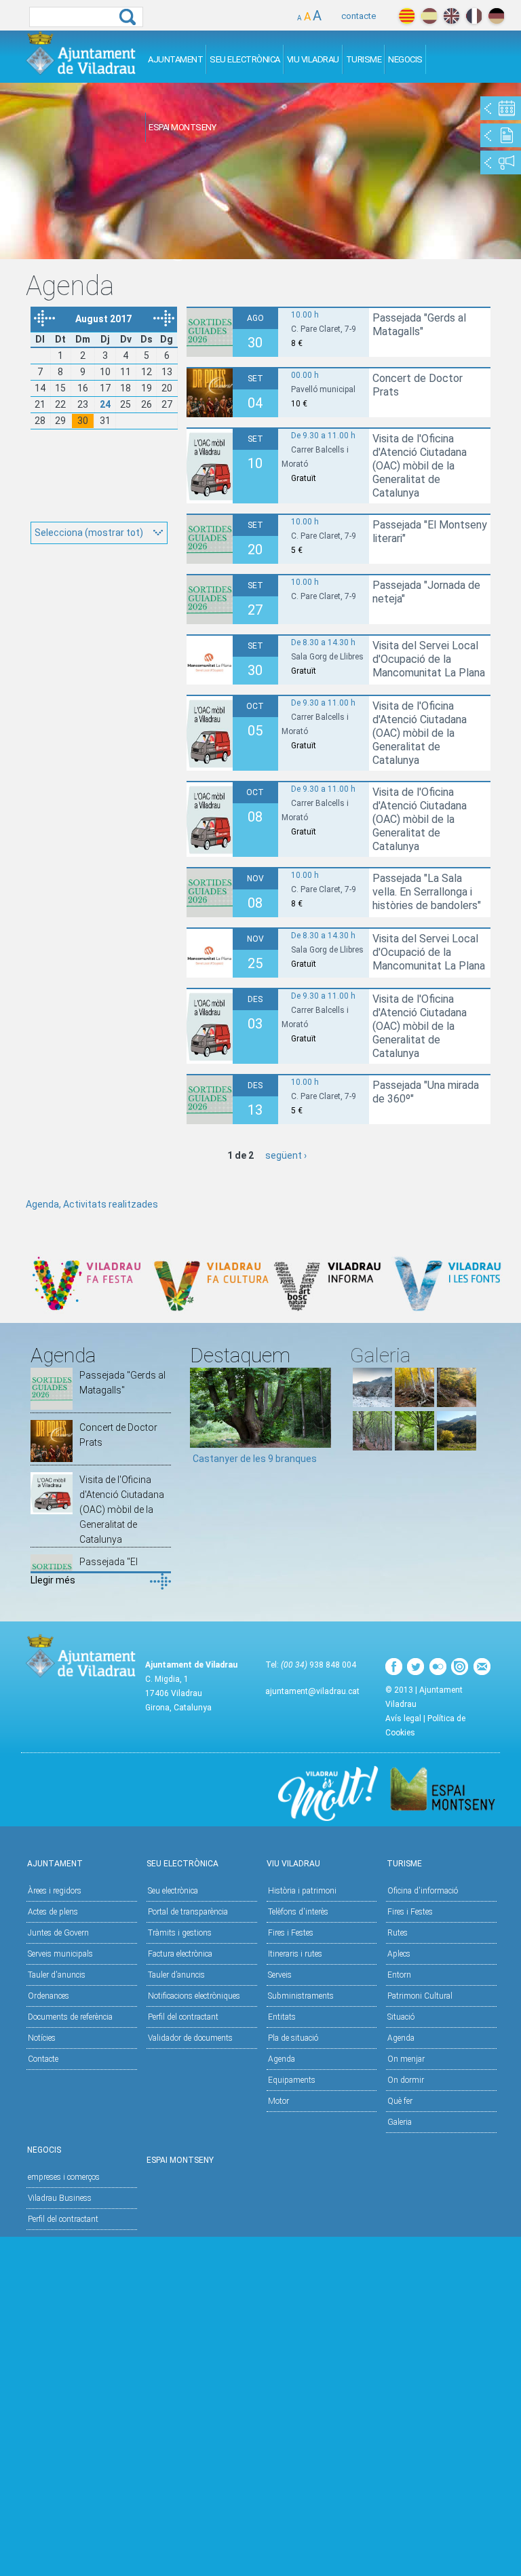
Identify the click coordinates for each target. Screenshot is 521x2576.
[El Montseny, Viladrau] (457, 1447)
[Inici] (81, 53)
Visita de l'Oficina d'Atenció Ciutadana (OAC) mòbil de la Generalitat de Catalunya (420, 466)
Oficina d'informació (423, 1891)
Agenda (282, 2059)
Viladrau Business (60, 2198)
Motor (278, 2101)
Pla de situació (293, 2038)
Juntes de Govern (58, 1933)
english (451, 16)
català (407, 16)
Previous (200, 1421)
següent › (286, 1155)
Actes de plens (53, 1912)
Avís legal (403, 1718)
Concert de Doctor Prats (418, 385)
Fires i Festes (291, 1933)
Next (321, 1421)
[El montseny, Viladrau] (372, 1404)
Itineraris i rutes (295, 1954)
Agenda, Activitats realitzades (92, 1204)
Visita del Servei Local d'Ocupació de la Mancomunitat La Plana (429, 659)
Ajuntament (175, 59)
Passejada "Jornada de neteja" (426, 592)
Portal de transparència (188, 1912)
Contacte (43, 2059)
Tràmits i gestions (180, 1933)
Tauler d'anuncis (57, 1975)
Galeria (400, 2122)
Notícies (42, 2038)
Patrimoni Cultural (420, 1996)
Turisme (364, 59)
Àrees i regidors (55, 1891)
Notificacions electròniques (194, 1996)
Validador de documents (190, 2038)
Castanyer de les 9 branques (255, 1459)
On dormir (406, 2080)
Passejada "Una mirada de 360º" (426, 1092)
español (429, 16)
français (474, 16)
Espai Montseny (182, 127)
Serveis (280, 1975)
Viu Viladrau (313, 59)
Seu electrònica (173, 1891)
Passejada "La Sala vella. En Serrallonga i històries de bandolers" (427, 892)
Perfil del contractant (183, 2017)
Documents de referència (70, 2017)
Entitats (282, 2017)
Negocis (405, 59)
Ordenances (49, 1996)
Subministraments (301, 1996)
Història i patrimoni (302, 1891)
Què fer (400, 2101)
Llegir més (53, 1580)
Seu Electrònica (245, 59)
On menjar (406, 2059)
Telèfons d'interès (298, 1912)
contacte (359, 16)
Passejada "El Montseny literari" (430, 532)
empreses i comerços (64, 2177)
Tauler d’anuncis (176, 1975)
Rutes (398, 1933)
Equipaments (292, 2080)
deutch (496, 16)
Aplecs (399, 1954)
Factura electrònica (180, 1954)
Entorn (399, 1975)
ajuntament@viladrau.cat (312, 1691)
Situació (401, 2017)
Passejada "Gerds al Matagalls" (419, 325)
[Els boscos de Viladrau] (414, 1404)
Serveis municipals (60, 1954)
